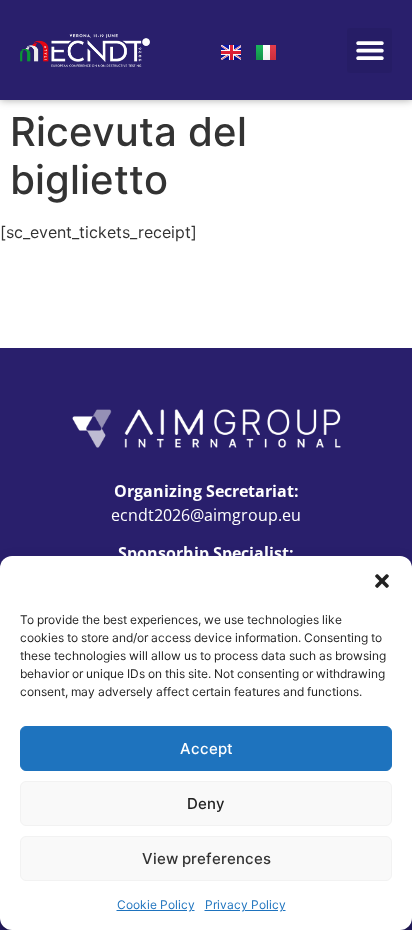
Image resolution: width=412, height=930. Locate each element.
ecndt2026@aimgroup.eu (206, 515)
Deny (206, 803)
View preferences (206, 858)
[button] (382, 581)
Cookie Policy (156, 904)
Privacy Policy (245, 904)
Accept (206, 748)
